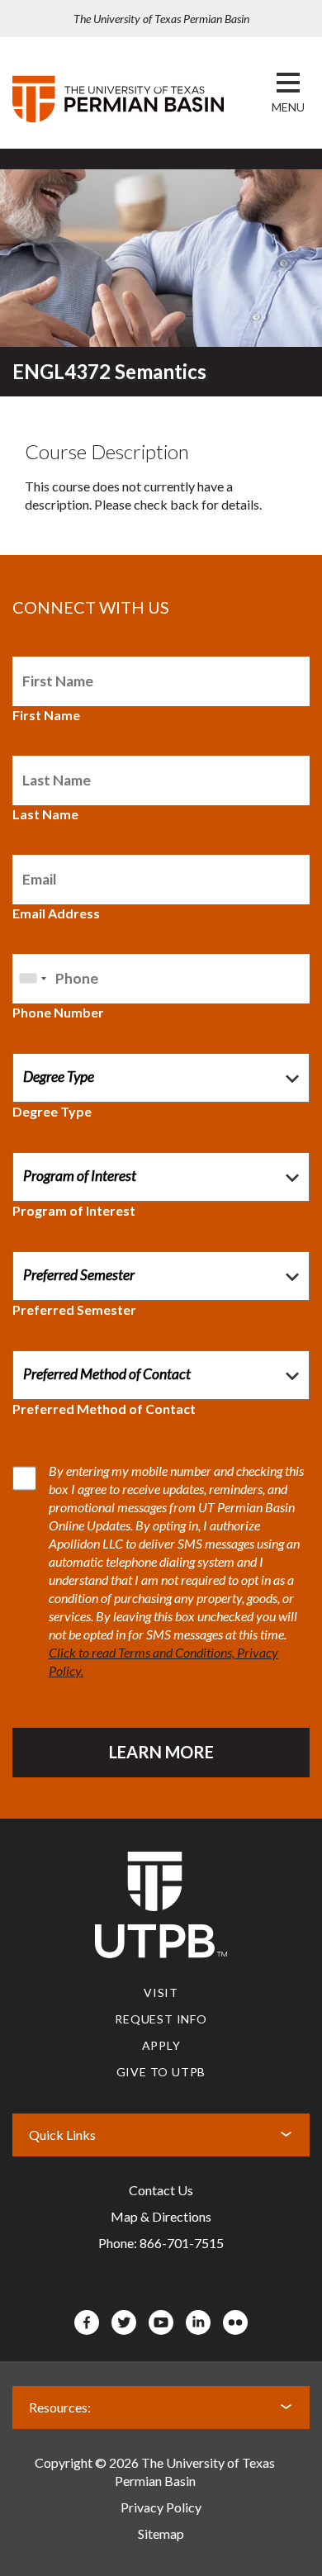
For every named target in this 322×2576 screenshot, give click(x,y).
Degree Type (52, 1111)
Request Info (161, 2019)
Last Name (45, 814)
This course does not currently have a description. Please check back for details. (143, 476)
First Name (46, 715)
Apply (161, 2045)
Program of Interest (74, 1210)
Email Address (56, 913)
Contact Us (161, 2190)
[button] (288, 107)
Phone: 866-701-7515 (161, 2243)
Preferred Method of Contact (104, 1409)
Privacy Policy (161, 2507)
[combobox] (32, 979)
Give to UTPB (161, 2072)
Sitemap (161, 2533)
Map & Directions (161, 2216)
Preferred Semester (74, 1309)
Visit (161, 1992)
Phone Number (58, 1012)
